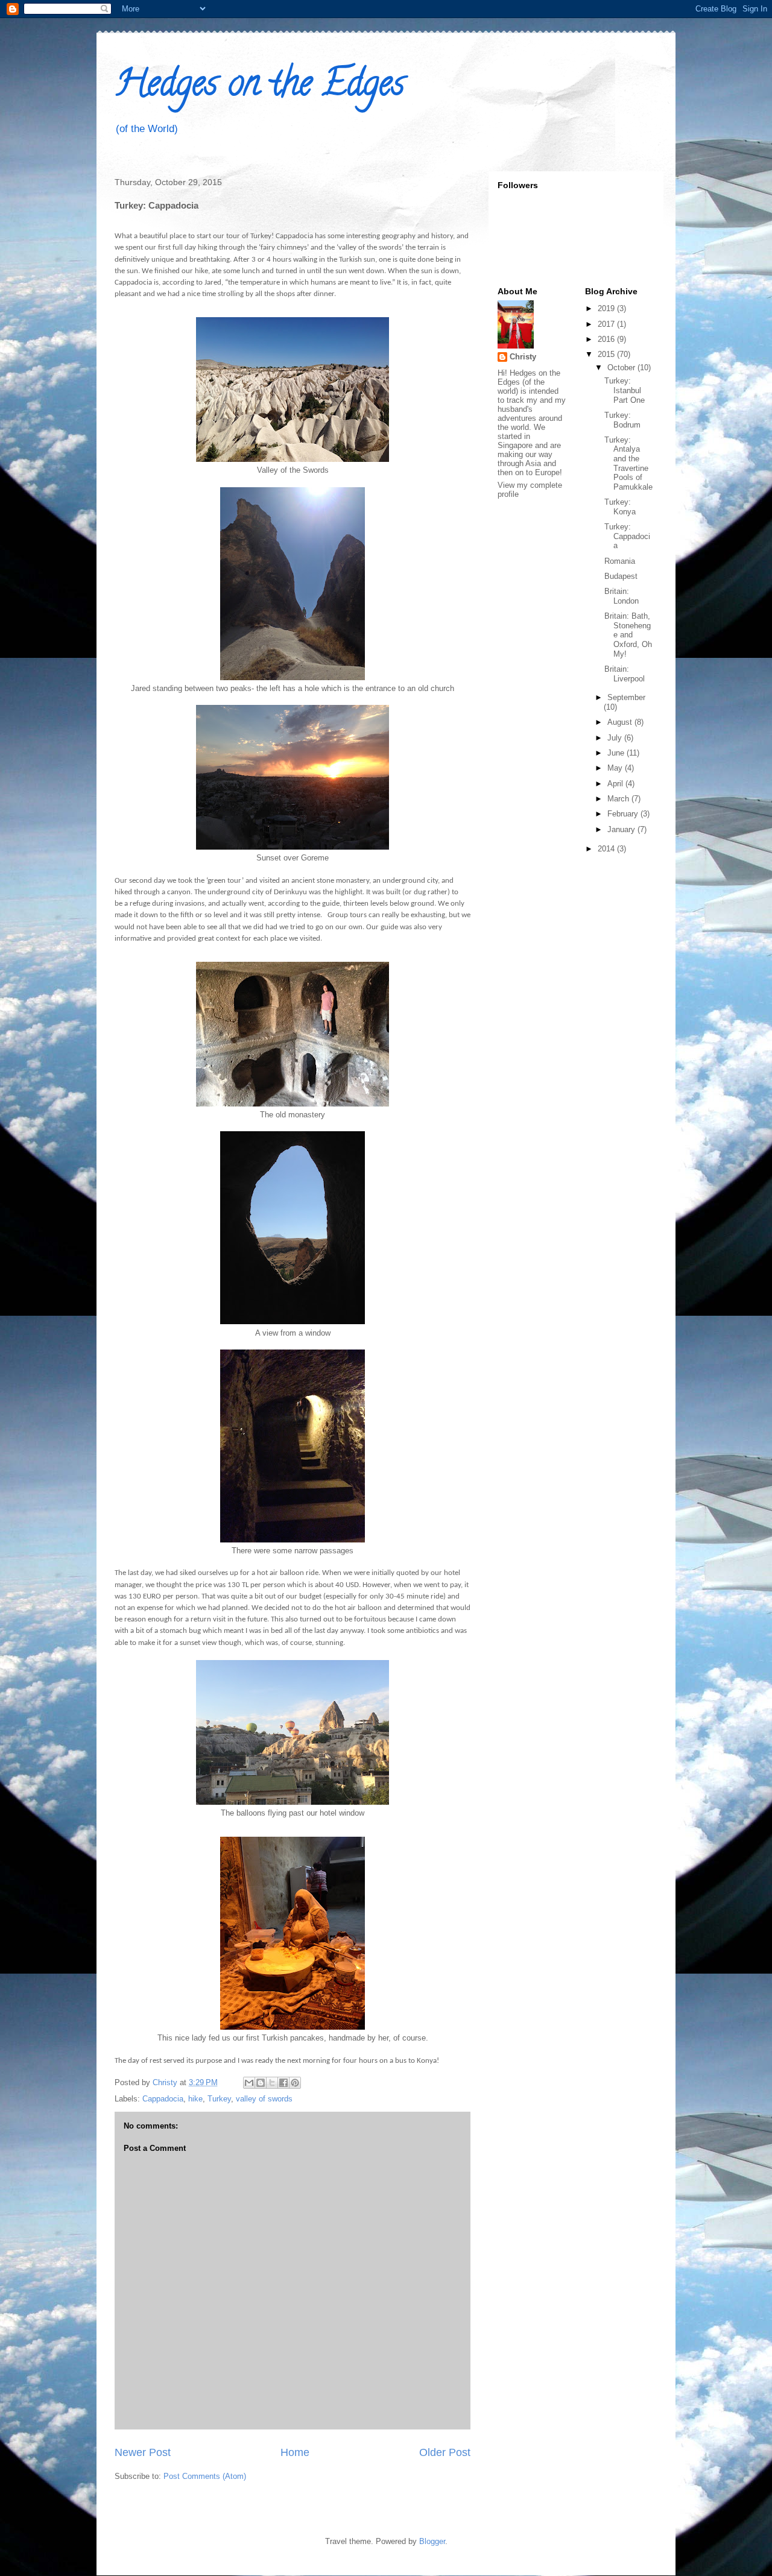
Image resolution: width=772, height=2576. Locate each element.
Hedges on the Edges (260, 87)
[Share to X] (272, 2083)
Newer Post (143, 2452)
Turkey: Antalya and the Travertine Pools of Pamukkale (628, 463)
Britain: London (622, 596)
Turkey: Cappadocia (627, 536)
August (621, 722)
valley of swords (264, 2099)
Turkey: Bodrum (622, 420)
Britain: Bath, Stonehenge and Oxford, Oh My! (628, 635)
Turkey (219, 2099)
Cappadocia (163, 2099)
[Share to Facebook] (283, 2083)
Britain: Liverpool (625, 674)
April (616, 784)
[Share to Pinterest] (295, 2083)
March (619, 799)
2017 (607, 324)
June (617, 753)
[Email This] (249, 2083)
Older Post (445, 2452)
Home (295, 2452)
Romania (620, 561)
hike (195, 2099)
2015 (607, 354)
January (622, 829)
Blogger (432, 2541)
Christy (523, 357)
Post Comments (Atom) (205, 2476)
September (626, 697)
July (616, 738)
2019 (607, 308)
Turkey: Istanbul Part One (625, 390)
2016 (607, 339)
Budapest (621, 576)
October (622, 368)
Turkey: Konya (620, 507)
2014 (607, 849)
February (624, 814)
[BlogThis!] (261, 2083)
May (616, 768)
